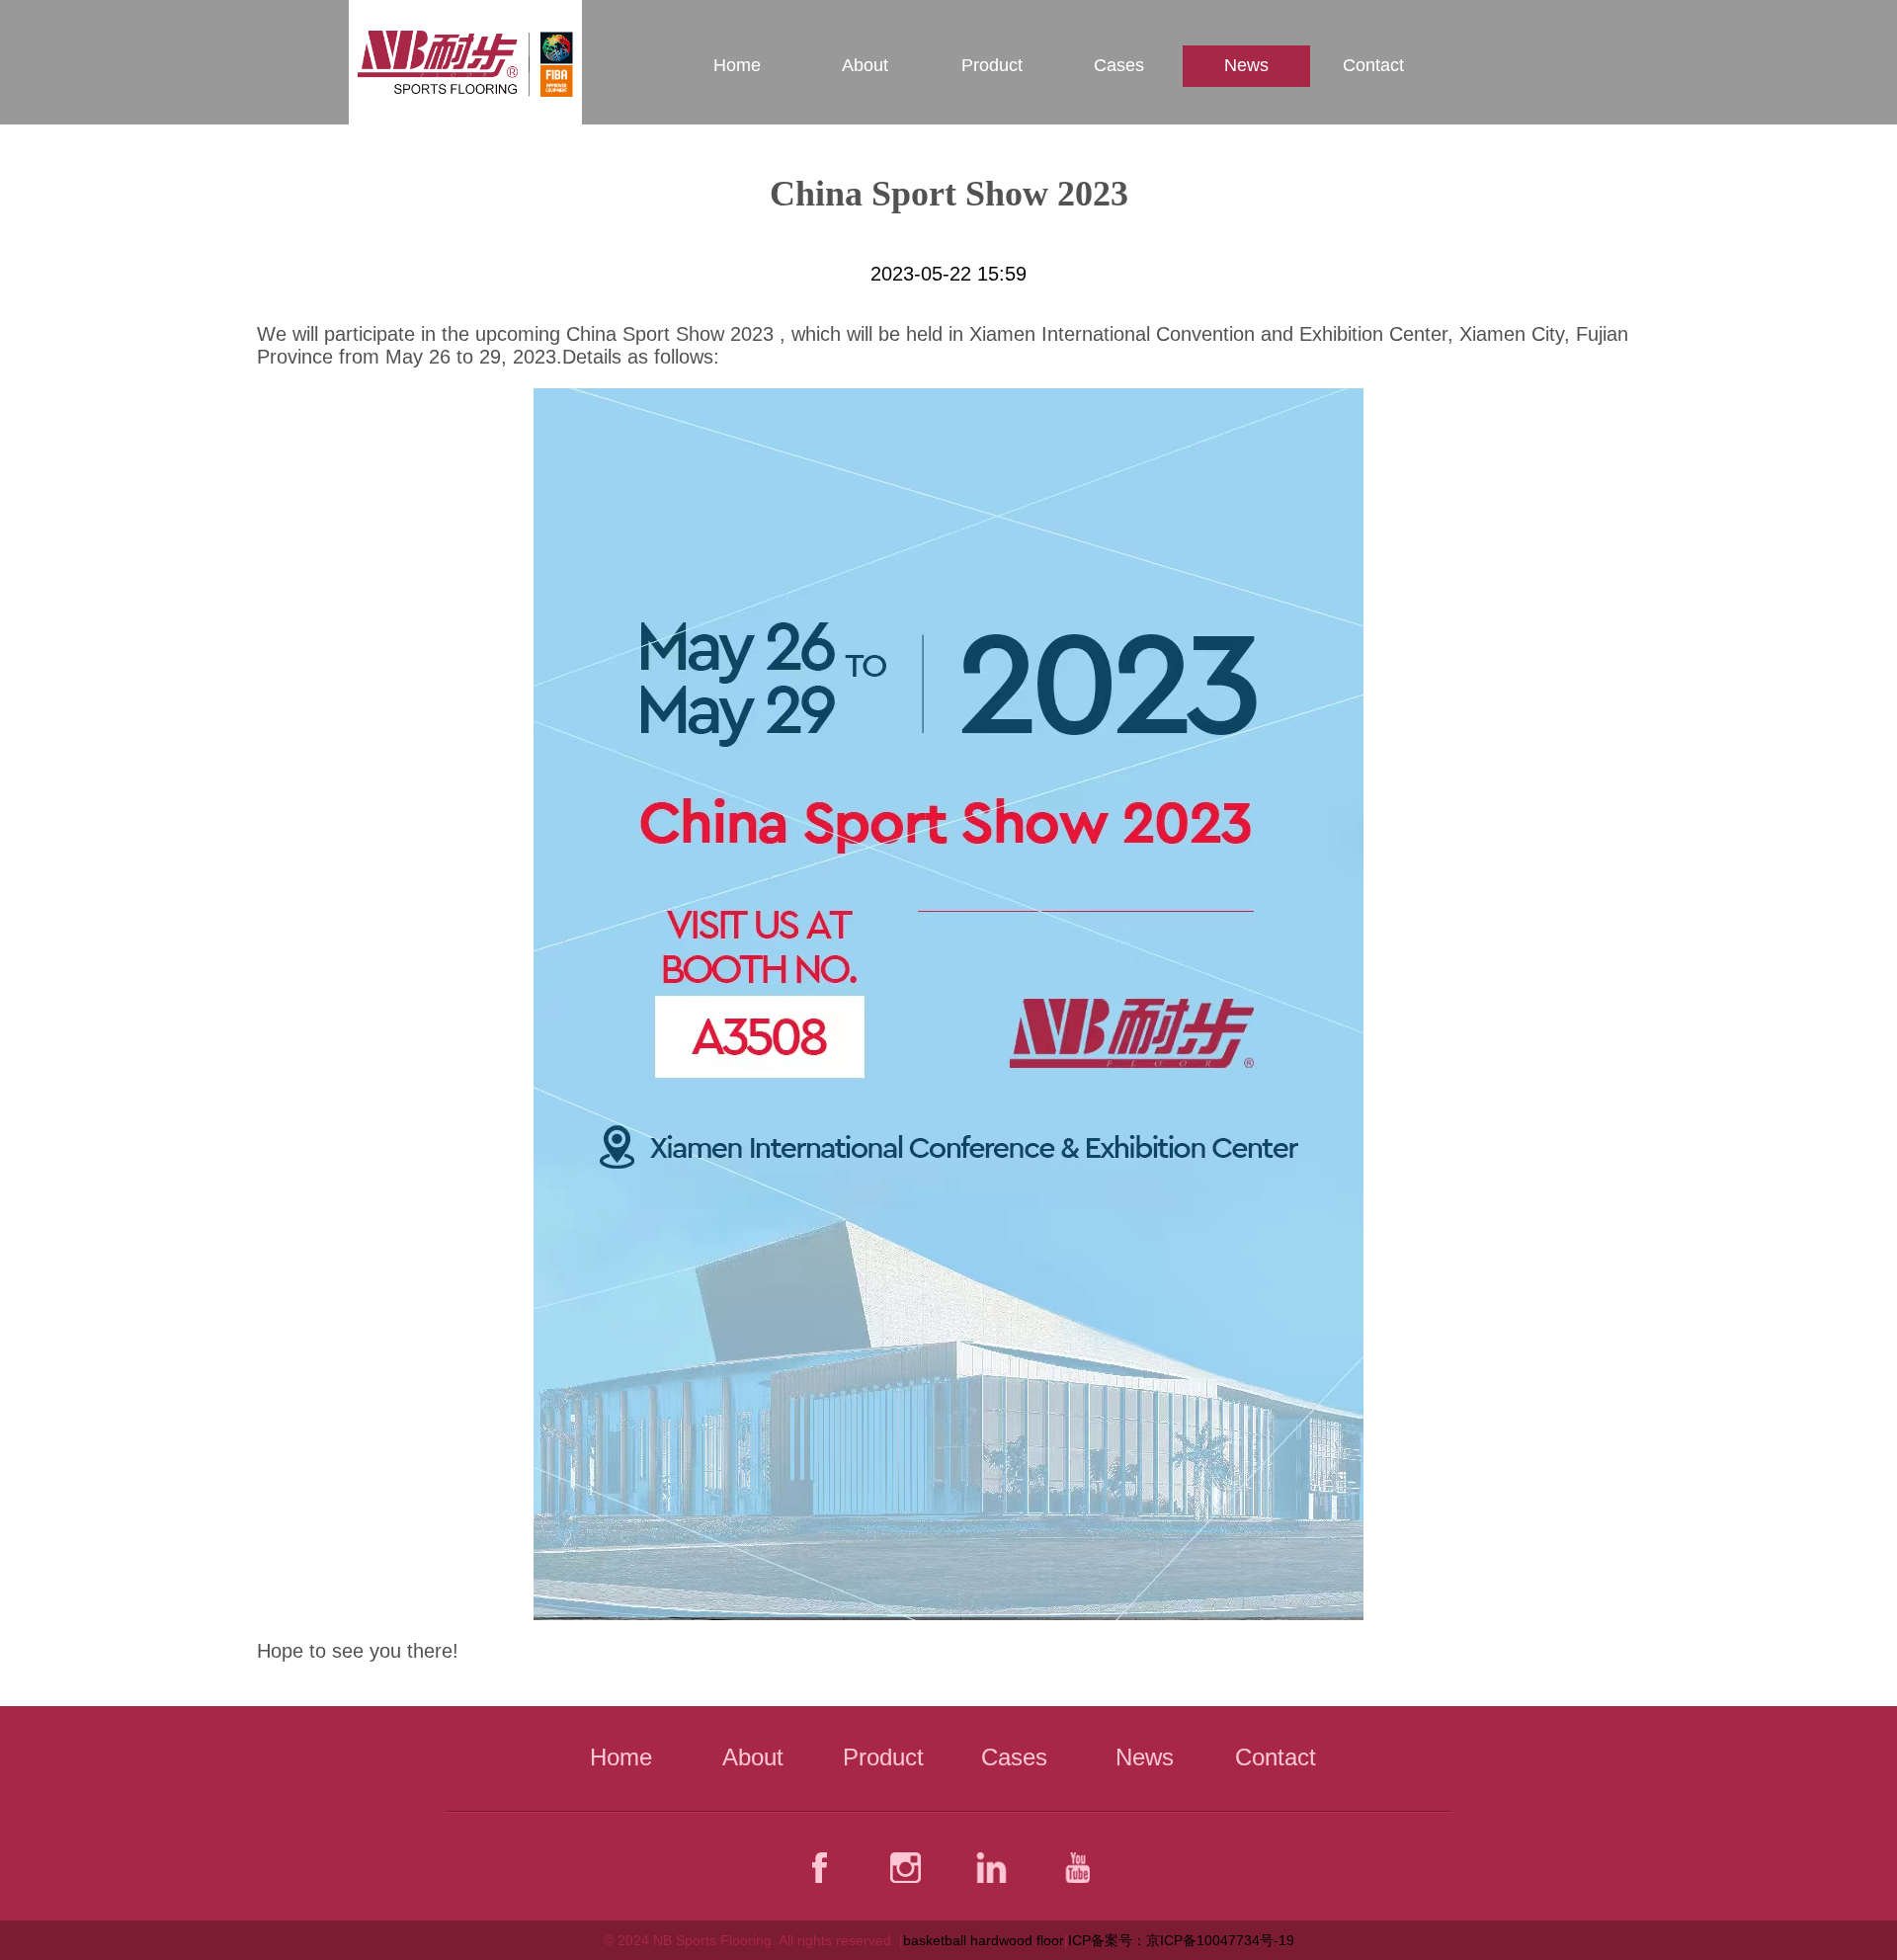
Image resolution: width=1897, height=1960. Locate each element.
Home (737, 65)
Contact (1373, 65)
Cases (1119, 65)
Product (992, 65)
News (1246, 65)
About (865, 65)
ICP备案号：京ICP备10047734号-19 (1181, 1940)
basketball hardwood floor (984, 1940)
